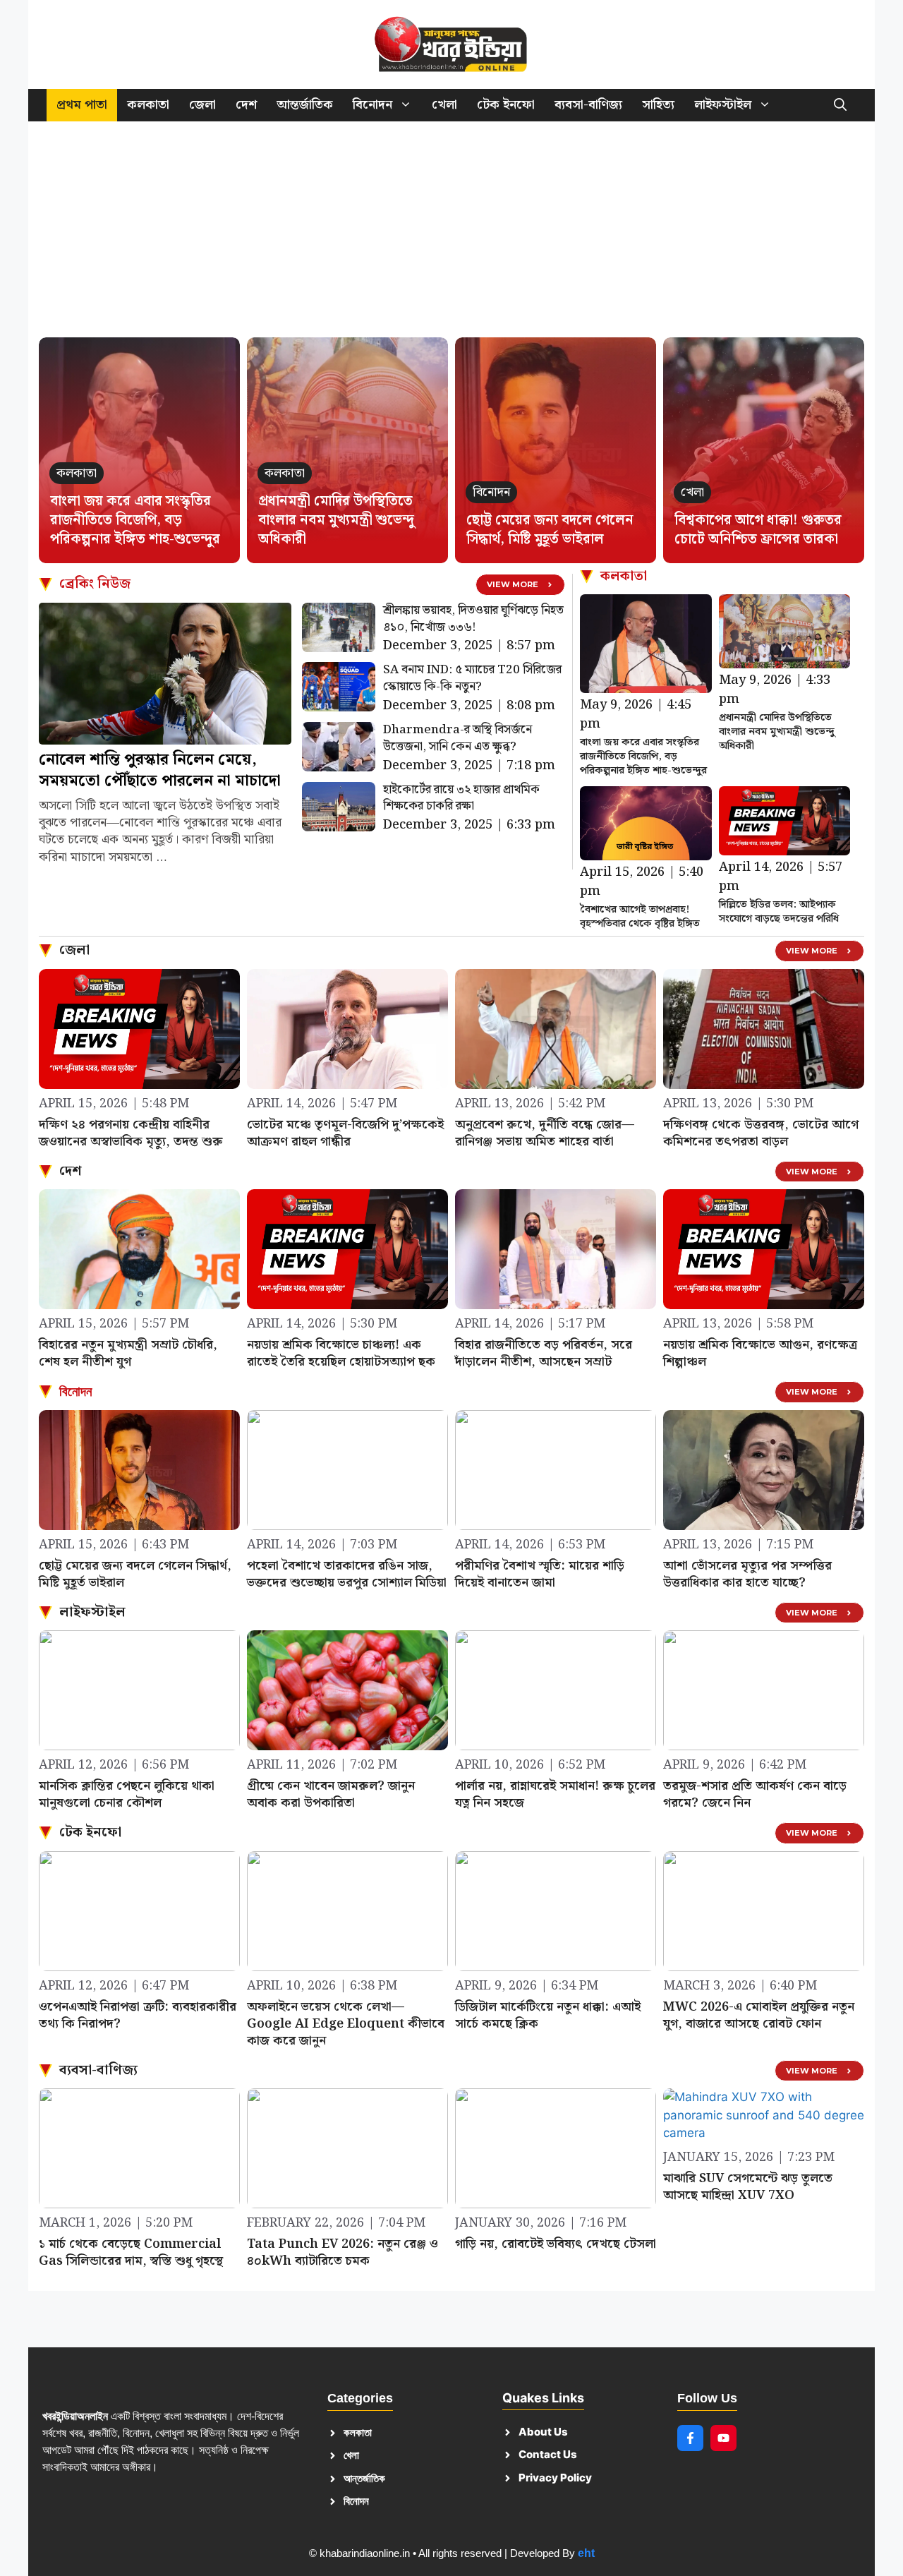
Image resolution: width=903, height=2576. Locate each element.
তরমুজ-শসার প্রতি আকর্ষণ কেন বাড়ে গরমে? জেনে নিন (755, 1794)
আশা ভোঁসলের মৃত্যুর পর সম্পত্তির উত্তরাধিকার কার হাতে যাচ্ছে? (747, 1574)
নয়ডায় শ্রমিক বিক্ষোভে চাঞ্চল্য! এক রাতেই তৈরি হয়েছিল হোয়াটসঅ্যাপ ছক (341, 1353)
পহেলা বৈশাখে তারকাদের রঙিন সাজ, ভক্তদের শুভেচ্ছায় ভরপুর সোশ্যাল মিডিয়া (347, 1574)
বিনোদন (372, 105)
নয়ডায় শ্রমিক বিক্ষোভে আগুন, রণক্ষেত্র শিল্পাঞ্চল (760, 1353)
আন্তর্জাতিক (305, 105)
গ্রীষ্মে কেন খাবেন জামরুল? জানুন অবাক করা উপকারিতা (331, 1794)
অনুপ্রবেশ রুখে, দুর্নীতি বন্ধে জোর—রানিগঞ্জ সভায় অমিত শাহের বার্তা (545, 1133)
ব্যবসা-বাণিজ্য (588, 105)
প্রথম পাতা (82, 105)
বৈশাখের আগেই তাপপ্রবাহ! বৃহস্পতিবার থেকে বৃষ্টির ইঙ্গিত (640, 917)
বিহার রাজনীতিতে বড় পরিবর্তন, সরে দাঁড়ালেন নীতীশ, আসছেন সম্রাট (544, 1353)
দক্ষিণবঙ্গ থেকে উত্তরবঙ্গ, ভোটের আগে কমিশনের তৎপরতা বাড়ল (761, 1133)
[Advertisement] (451, 236)
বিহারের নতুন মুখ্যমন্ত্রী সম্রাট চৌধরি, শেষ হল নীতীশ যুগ (128, 1353)
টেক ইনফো (506, 105)
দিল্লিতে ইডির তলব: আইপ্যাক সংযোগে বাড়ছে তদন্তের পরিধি (779, 912)
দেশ (246, 105)
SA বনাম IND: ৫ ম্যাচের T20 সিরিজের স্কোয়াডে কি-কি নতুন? (472, 678)
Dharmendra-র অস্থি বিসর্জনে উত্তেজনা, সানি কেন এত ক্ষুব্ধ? (457, 738)
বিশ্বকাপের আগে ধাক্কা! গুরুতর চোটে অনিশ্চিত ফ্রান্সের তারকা (758, 530)
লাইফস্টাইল (723, 105)
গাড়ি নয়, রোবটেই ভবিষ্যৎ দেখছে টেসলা (556, 2244)
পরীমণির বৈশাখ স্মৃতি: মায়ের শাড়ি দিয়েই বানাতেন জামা (540, 1574)
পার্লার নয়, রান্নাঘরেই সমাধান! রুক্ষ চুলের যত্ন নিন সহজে (555, 1794)
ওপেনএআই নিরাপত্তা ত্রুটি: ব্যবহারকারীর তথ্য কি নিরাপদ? (138, 2015)
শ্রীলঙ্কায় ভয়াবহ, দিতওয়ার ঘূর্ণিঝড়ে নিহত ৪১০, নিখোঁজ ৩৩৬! (473, 619)
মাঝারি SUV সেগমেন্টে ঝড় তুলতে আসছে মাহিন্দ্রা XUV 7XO (748, 2187)
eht (586, 2553)
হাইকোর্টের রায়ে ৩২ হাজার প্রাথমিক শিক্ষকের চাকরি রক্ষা (461, 798)
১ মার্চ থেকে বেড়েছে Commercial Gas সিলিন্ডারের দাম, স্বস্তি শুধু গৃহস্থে (131, 2252)
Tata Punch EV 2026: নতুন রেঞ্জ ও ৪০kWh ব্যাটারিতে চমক (343, 2252)
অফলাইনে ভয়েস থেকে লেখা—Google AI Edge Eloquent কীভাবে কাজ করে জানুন (346, 2024)
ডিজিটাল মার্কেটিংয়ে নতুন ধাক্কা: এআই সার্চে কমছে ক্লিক (548, 2015)
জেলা (202, 105)
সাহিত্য (658, 105)
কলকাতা (148, 105)
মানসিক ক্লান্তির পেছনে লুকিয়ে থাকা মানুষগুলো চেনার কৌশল (127, 1794)
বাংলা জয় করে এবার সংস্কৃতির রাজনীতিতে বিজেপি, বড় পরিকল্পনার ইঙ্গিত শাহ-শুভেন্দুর (135, 520)
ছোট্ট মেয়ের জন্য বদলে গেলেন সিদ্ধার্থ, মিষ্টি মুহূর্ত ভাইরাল (550, 530)
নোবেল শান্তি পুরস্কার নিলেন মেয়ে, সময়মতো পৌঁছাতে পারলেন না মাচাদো (160, 770)
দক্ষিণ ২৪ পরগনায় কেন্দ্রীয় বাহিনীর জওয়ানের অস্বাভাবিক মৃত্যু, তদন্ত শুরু (131, 1133)
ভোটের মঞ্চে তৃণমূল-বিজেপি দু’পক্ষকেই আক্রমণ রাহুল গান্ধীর (345, 1133)
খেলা (444, 105)
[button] (840, 105)
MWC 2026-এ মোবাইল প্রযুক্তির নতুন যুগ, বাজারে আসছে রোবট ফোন (759, 2015)
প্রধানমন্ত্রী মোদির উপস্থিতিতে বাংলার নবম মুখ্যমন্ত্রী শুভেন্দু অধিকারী (336, 520)
